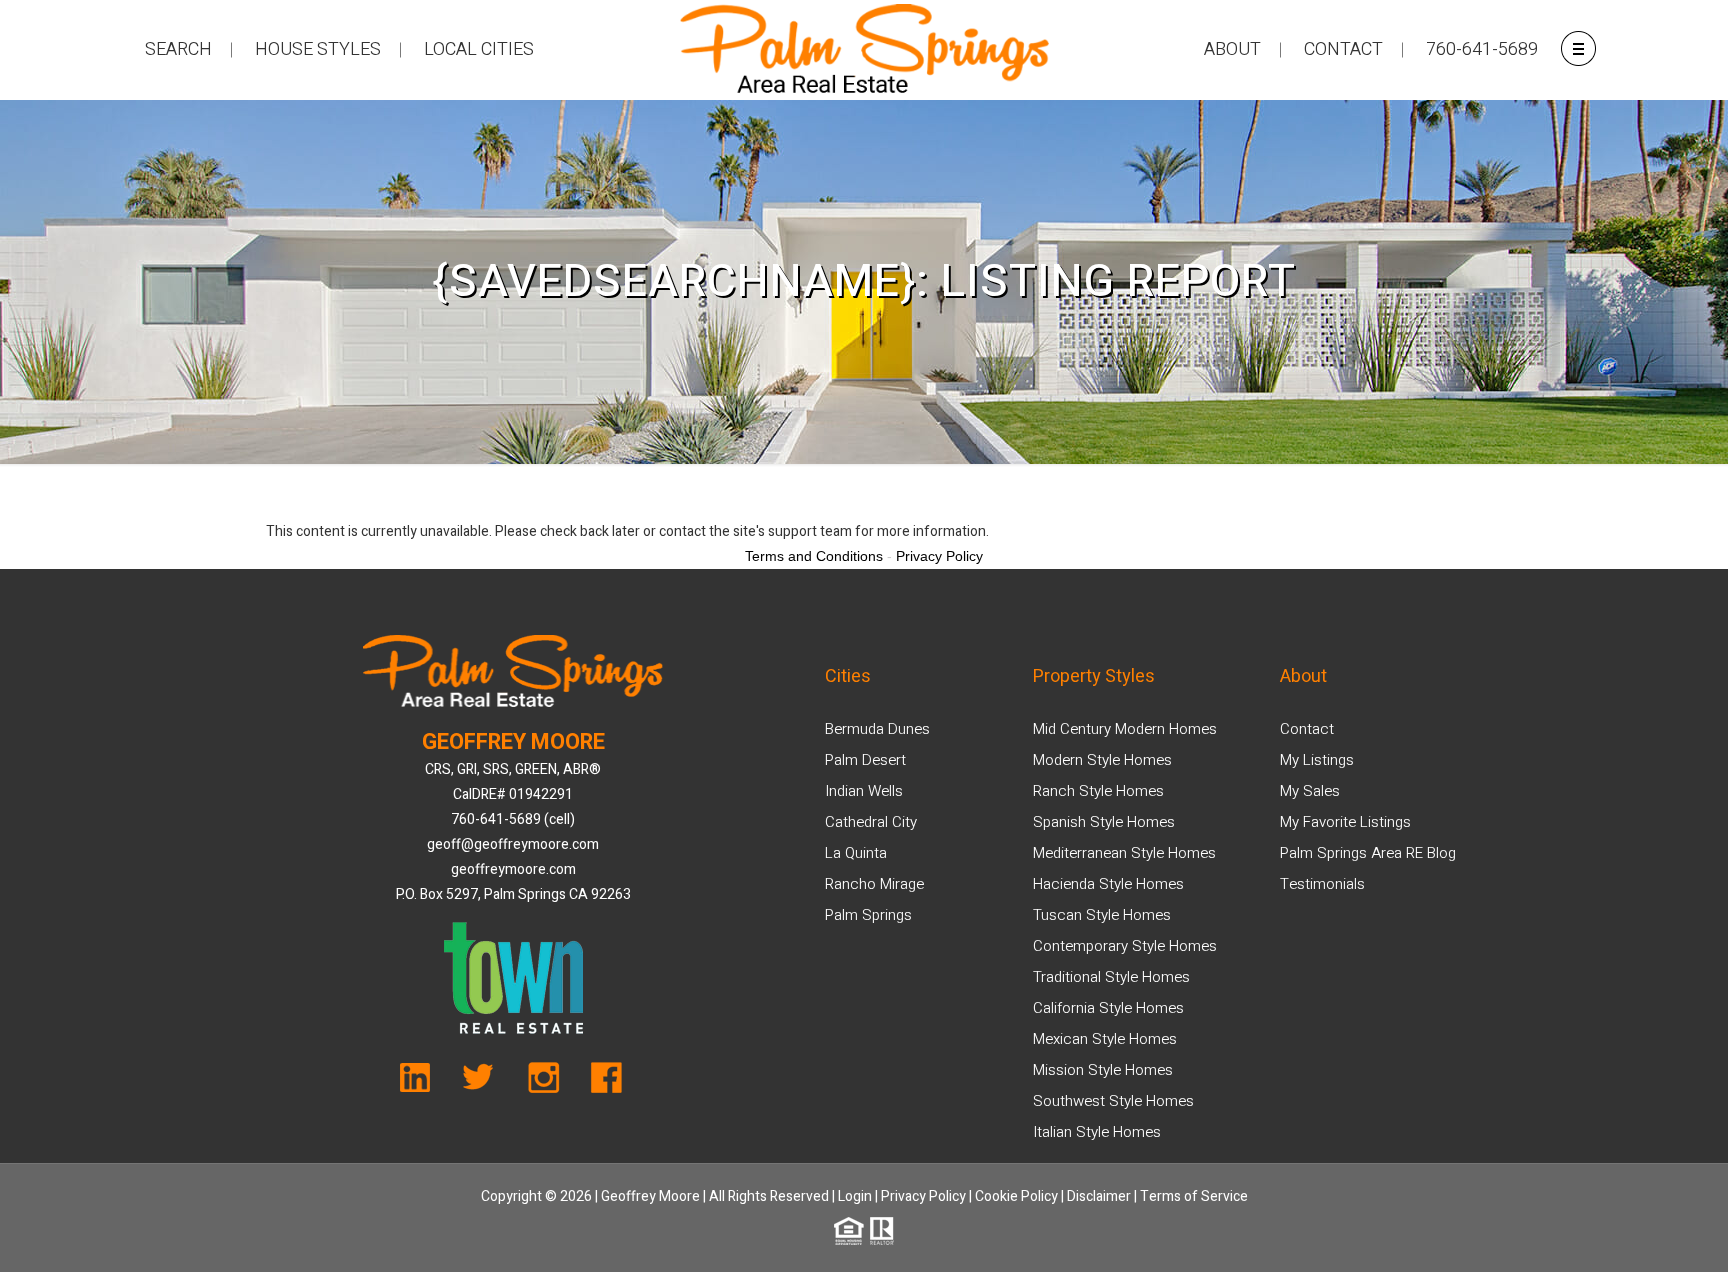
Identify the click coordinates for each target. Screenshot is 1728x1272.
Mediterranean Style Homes (1124, 853)
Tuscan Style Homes (1102, 915)
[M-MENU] (1577, 47)
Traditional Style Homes (1111, 977)
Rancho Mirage (874, 884)
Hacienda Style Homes (1108, 884)
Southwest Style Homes (1113, 1101)
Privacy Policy (923, 1196)
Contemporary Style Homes (1125, 946)
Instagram (542, 1083)
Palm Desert (865, 760)
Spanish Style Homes (1104, 822)
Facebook (600, 1083)
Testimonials (1322, 884)
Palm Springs (868, 915)
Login (855, 1196)
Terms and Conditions (814, 556)
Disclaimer (1099, 1196)
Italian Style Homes (1097, 1132)
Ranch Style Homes (1098, 791)
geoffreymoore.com (513, 869)
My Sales (1310, 791)
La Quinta (856, 853)
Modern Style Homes (1102, 760)
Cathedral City (871, 822)
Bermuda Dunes (877, 729)
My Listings (1317, 760)
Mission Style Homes (1103, 1070)
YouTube (426, 1083)
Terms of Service (1194, 1196)
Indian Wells (864, 791)
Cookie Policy (1016, 1196)
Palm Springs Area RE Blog (1368, 853)
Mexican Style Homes (1105, 1039)
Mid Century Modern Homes (1125, 729)
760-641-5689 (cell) (513, 819)
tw (484, 1083)
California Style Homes (1108, 1008)
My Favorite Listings (1345, 822)
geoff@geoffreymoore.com (513, 844)
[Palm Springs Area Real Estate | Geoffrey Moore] (864, 50)
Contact (1307, 729)
